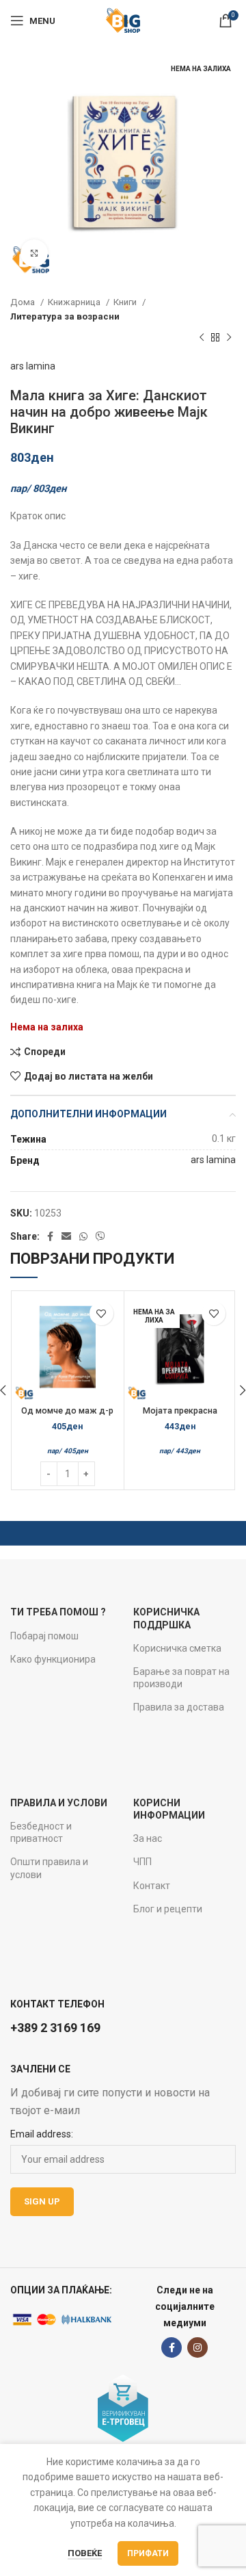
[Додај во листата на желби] (101, 1313)
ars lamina (33, 366)
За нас (148, 1838)
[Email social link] (66, 1236)
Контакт (152, 1886)
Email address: (42, 2134)
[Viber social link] (100, 1236)
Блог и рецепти (168, 1909)
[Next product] (229, 338)
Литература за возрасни (65, 316)
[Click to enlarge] (34, 253)
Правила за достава (179, 1707)
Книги (126, 302)
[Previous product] (202, 338)
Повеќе (85, 2553)
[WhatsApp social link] (83, 1236)
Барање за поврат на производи (181, 1678)
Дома (24, 302)
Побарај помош (44, 1636)
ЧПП (142, 1862)
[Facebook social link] (50, 1236)
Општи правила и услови (49, 1868)
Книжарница (75, 302)
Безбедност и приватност (41, 1832)
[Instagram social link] (197, 2347)
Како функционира (53, 1659)
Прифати (148, 2553)
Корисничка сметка (177, 1648)
